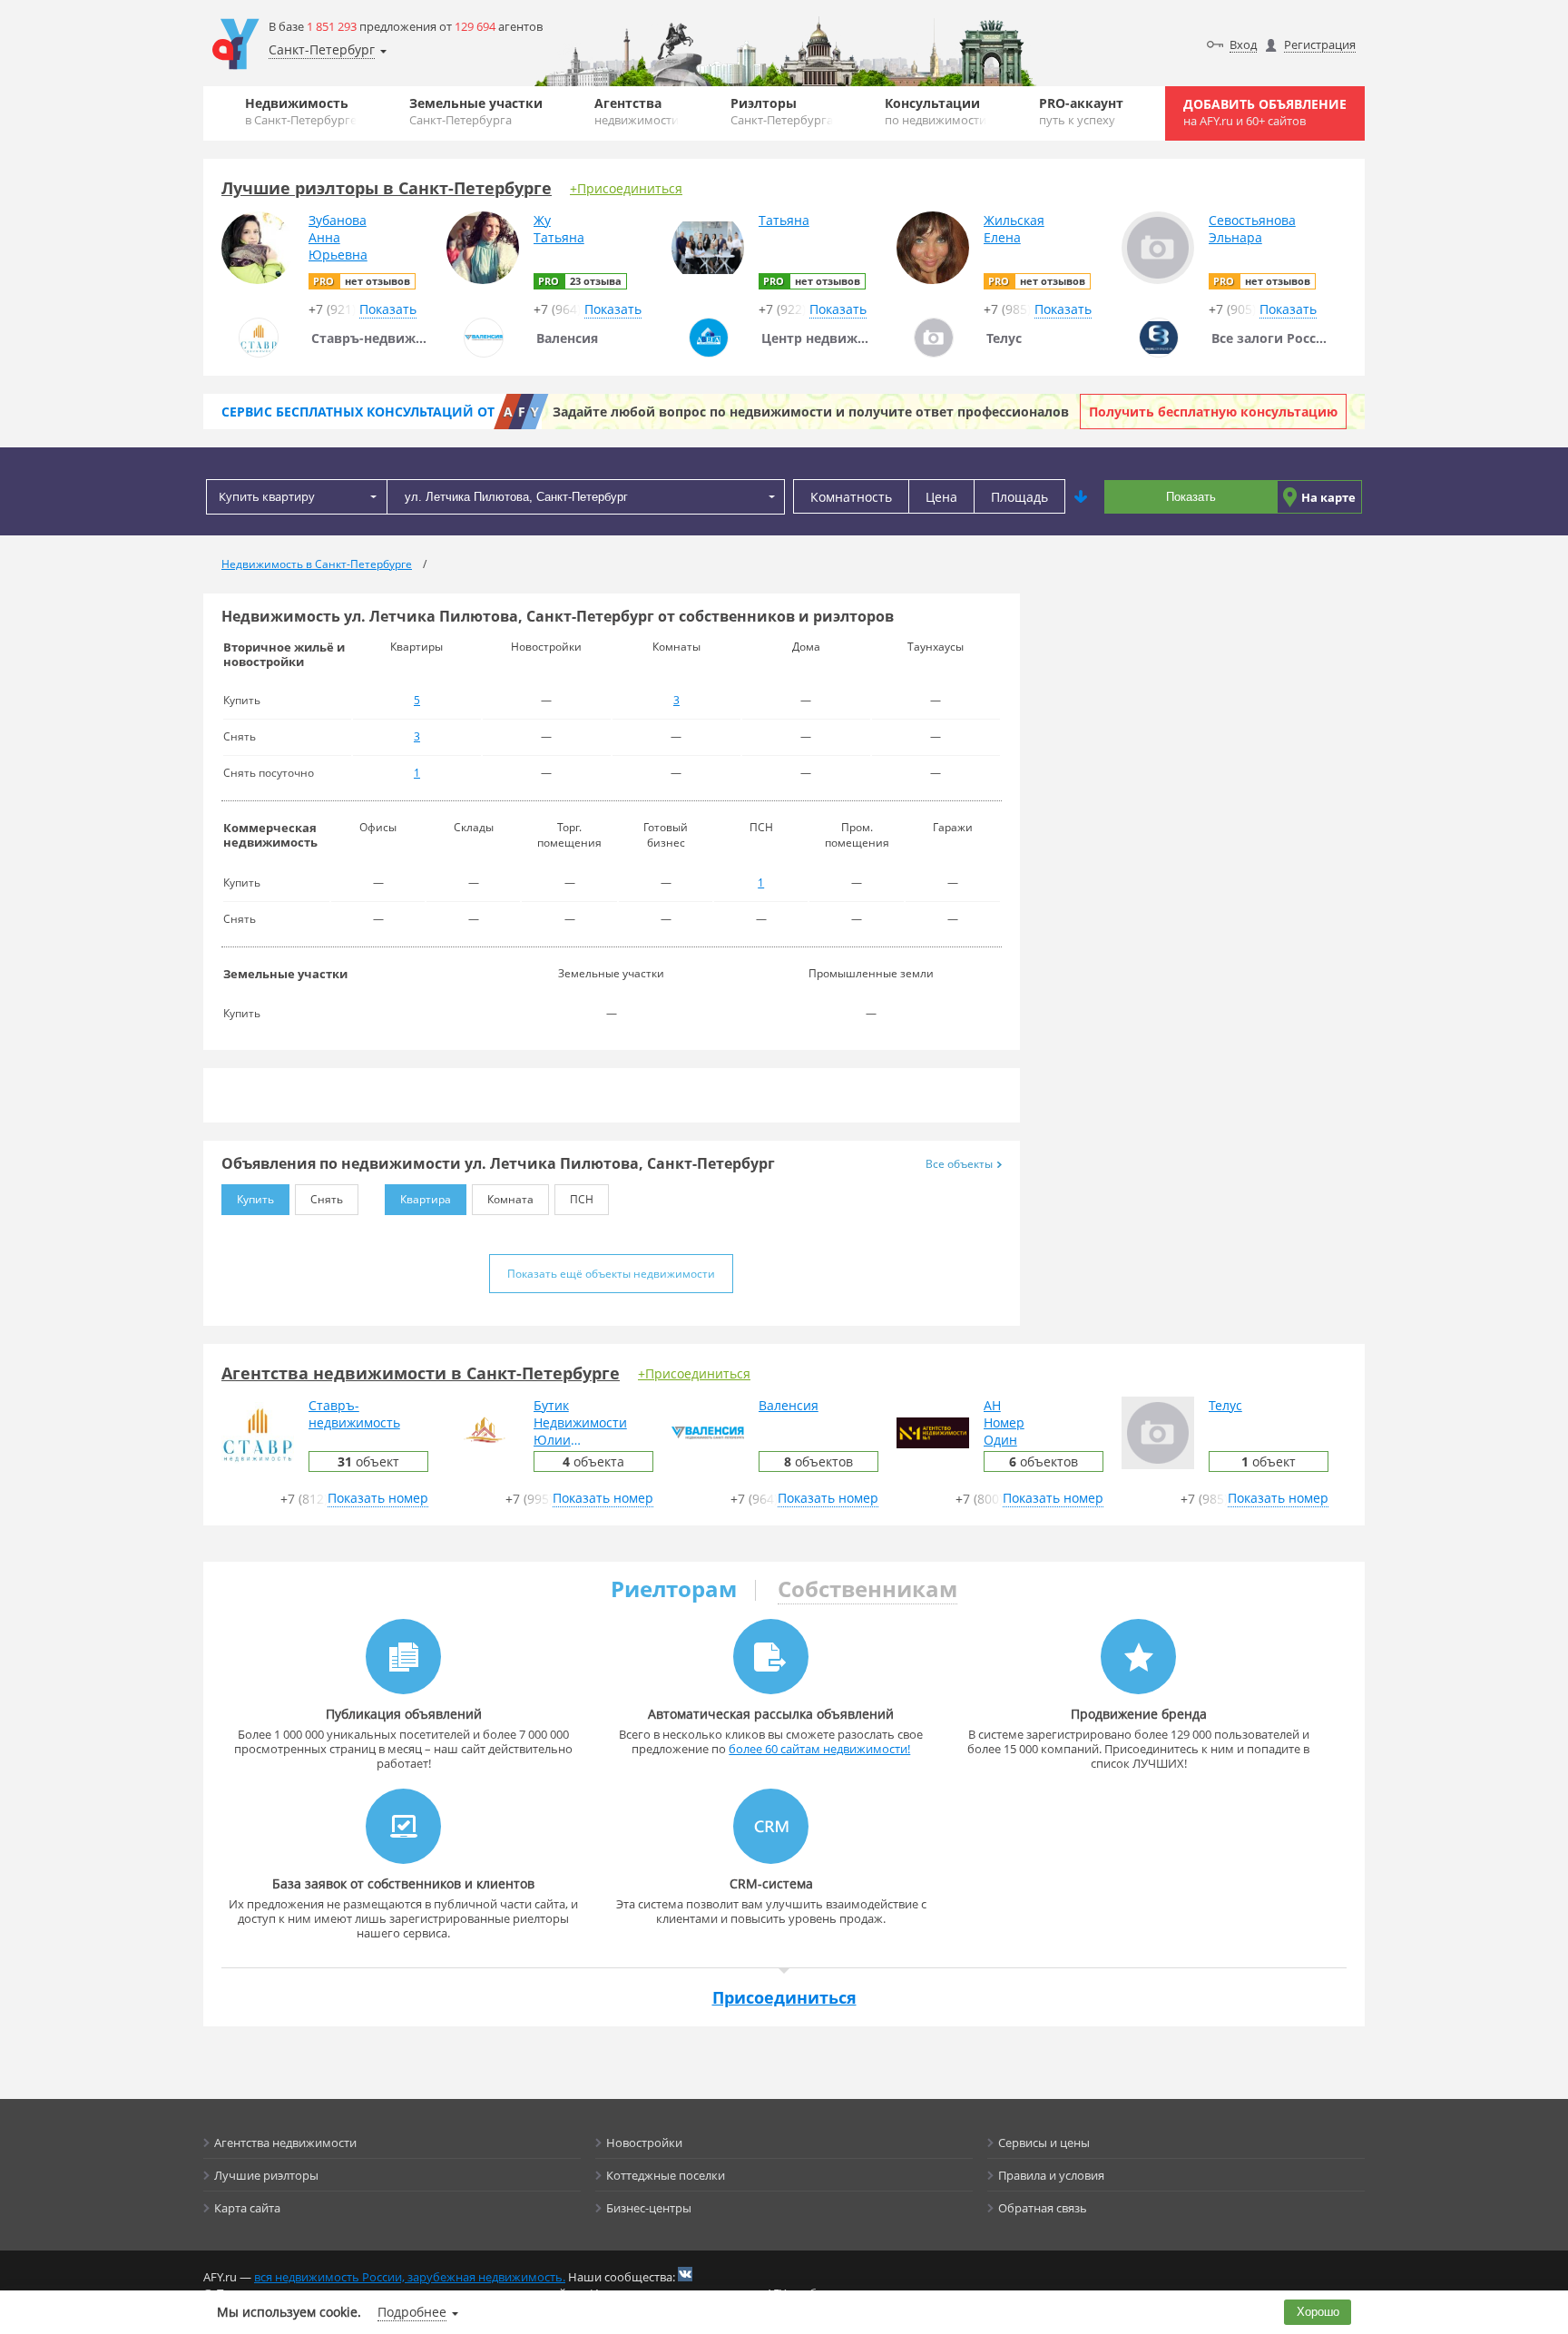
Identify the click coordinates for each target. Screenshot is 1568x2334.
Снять (327, 1199)
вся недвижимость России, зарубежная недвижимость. (410, 2277)
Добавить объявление (1265, 112)
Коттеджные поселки (666, 2175)
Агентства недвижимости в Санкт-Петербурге (421, 1373)
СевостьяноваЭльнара (1252, 229)
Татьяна (784, 220)
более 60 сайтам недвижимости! (819, 1749)
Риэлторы (782, 111)
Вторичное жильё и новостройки (284, 654)
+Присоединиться (626, 188)
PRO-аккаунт (1081, 111)
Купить (255, 1199)
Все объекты (959, 1164)
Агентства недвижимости (285, 2143)
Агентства (637, 111)
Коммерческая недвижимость (270, 835)
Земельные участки (476, 111)
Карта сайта (247, 2208)
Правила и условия (1051, 2175)
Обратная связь (1043, 2208)
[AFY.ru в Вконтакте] (685, 2274)
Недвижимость (301, 111)
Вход (1243, 44)
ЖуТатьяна (559, 229)
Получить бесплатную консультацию (1213, 412)
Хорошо (1318, 2312)
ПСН (582, 1199)
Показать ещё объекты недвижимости (611, 1274)
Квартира (426, 1199)
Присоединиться (784, 1997)
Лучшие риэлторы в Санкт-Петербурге (387, 188)
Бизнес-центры (649, 2208)
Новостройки (644, 2143)
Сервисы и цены (1044, 2143)
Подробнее (412, 2312)
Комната (510, 1199)
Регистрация (1320, 44)
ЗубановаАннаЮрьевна (338, 237)
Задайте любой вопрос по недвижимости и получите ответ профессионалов (811, 412)
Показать (1191, 497)
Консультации (936, 111)
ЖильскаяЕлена (1014, 229)
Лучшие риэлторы (266, 2175)
